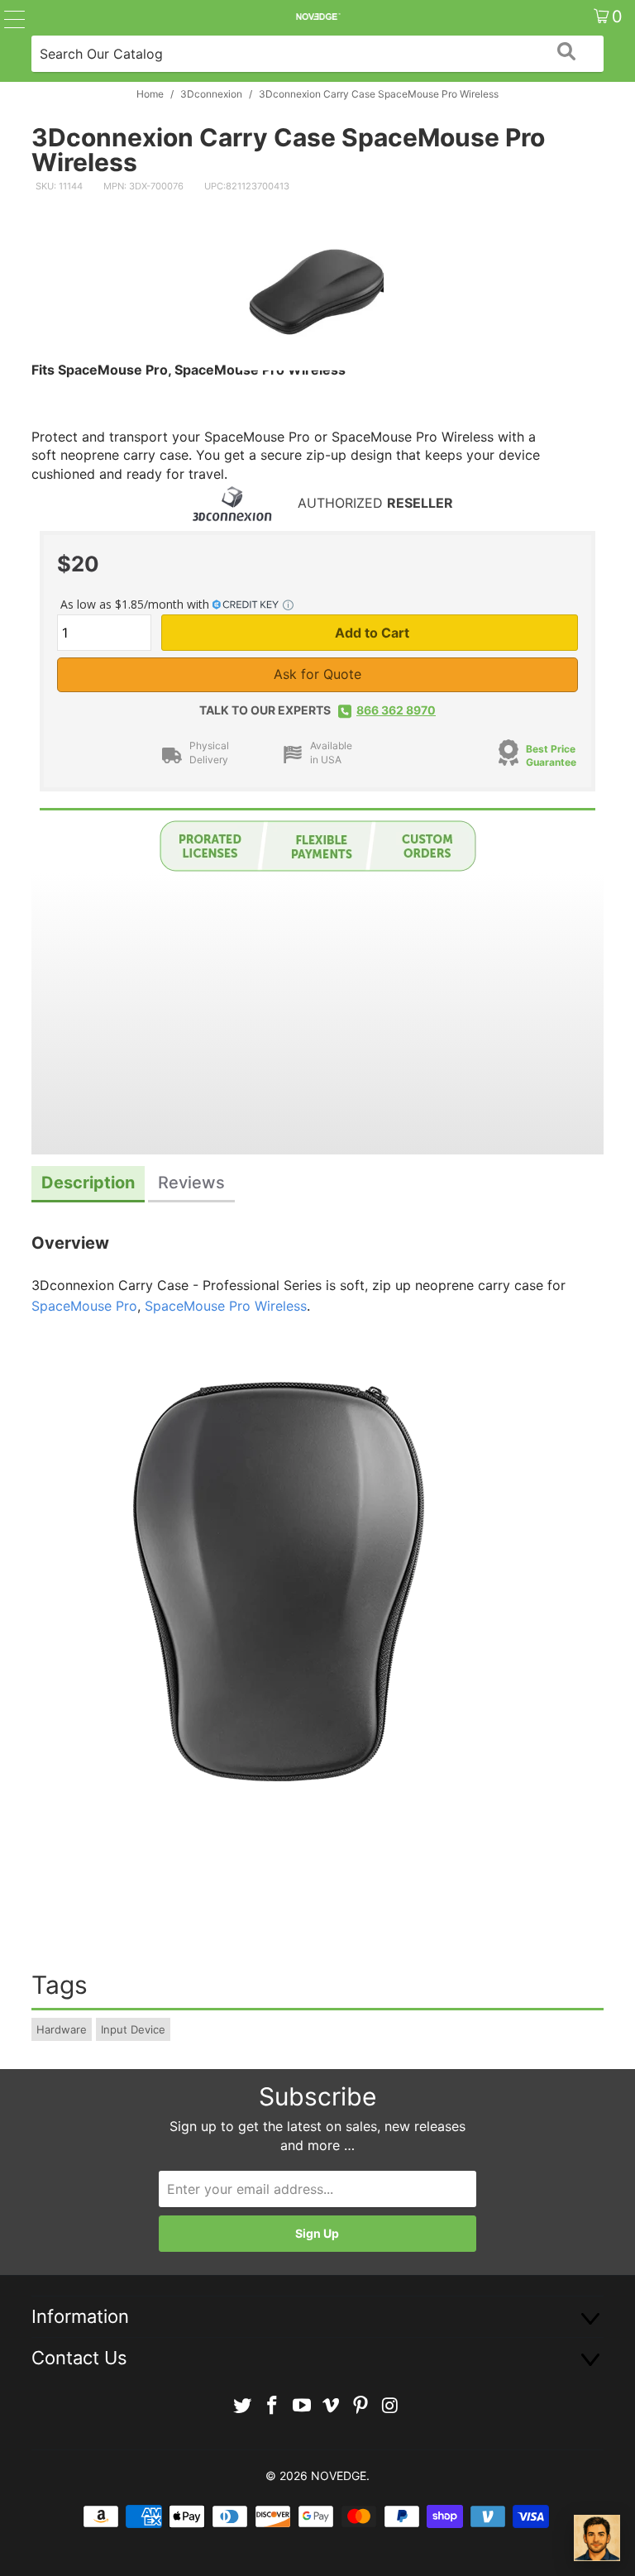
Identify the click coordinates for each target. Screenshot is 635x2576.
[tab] (88, 1185)
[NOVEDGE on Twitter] (243, 2406)
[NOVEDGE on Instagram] (390, 2406)
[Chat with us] (597, 2538)
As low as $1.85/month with (136, 604)
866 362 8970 (396, 710)
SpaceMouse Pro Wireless (226, 1306)
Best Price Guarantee (551, 756)
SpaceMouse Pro (84, 1306)
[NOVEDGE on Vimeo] (332, 2406)
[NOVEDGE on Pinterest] (361, 2406)
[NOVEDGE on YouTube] (302, 2406)
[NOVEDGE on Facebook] (273, 2406)
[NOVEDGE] (317, 17)
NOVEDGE (339, 2476)
